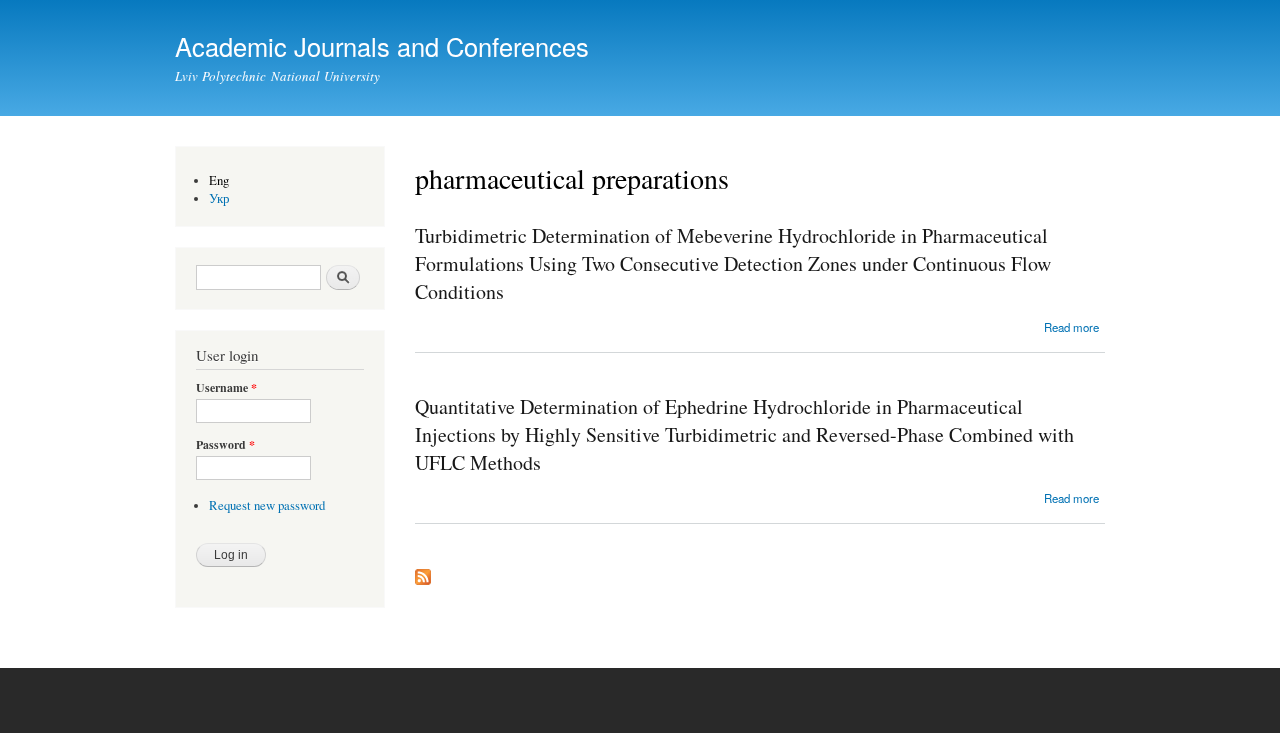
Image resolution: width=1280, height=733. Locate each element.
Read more (1071, 327)
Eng (219, 180)
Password (225, 445)
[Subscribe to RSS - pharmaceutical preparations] (423, 572)
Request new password (267, 505)
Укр (219, 198)
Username (226, 388)
